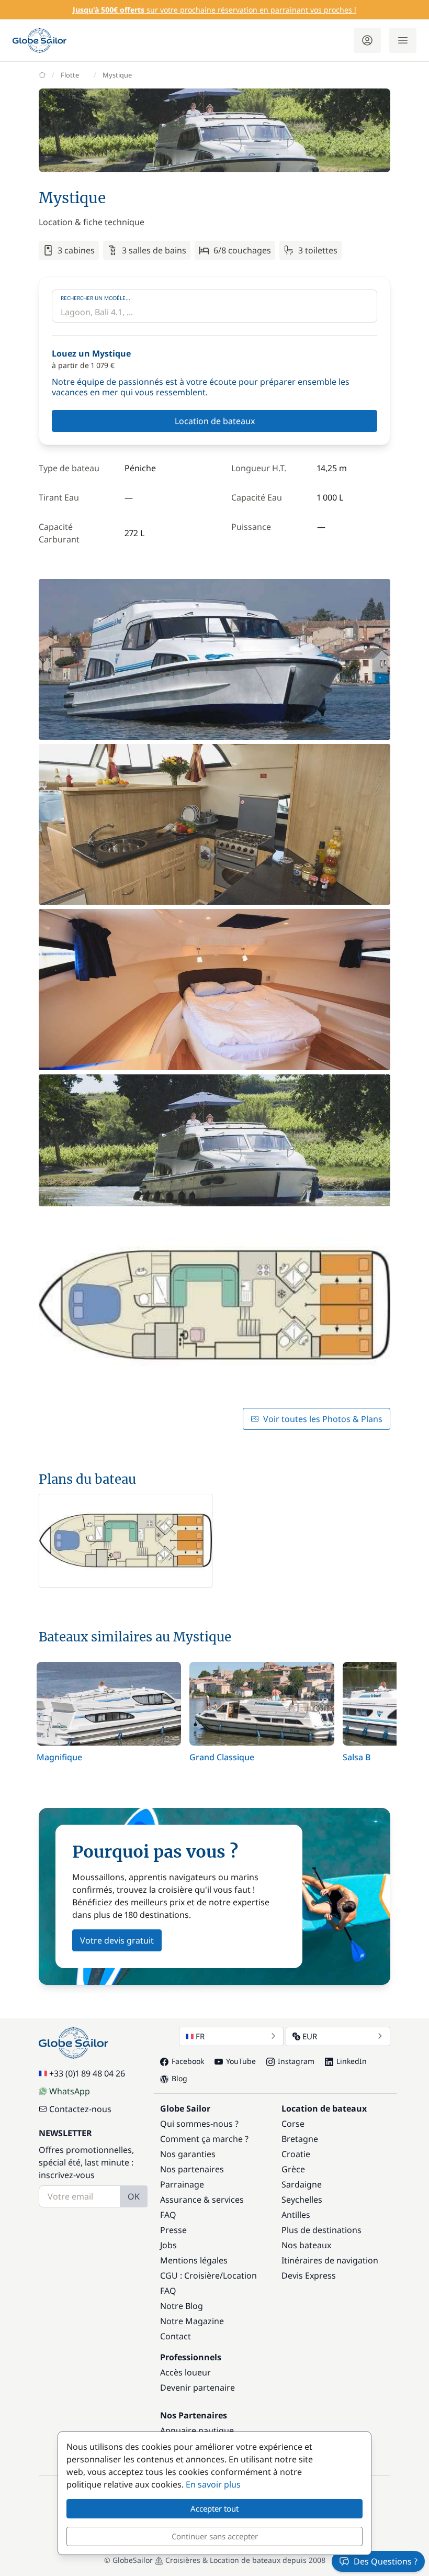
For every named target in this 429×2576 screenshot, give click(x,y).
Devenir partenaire (197, 2388)
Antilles (296, 2215)
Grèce (293, 2169)
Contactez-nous (80, 2109)
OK (134, 2196)
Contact (176, 2336)
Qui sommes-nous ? (199, 2124)
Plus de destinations (321, 2230)
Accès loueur (185, 2372)
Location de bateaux (215, 421)
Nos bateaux (306, 2245)
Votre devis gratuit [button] (117, 1940)
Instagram (296, 2061)
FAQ (168, 2215)
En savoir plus (213, 2484)
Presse (173, 2230)
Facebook (188, 2061)
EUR (310, 2036)
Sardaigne (302, 2184)
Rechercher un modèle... (95, 298)
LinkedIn (352, 2061)
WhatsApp (70, 2091)
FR (200, 2036)
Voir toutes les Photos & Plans (323, 1419)
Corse (293, 2124)
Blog (179, 2078)
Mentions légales (194, 2260)
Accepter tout (214, 2508)
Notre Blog (182, 2306)
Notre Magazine (192, 2321)
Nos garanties (188, 2154)
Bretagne (300, 2139)
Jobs (168, 2245)
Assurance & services (202, 2200)
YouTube (241, 2061)
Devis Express (309, 2275)
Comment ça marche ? (204, 2139)
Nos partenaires (192, 2169)
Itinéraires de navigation (330, 2260)
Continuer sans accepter (215, 2536)
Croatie (296, 2154)
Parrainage (182, 2184)
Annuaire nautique (197, 2430)
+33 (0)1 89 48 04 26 (87, 2073)
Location (240, 2275)
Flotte (70, 75)
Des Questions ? (386, 2561)
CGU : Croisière (190, 2275)
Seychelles (302, 2200)
